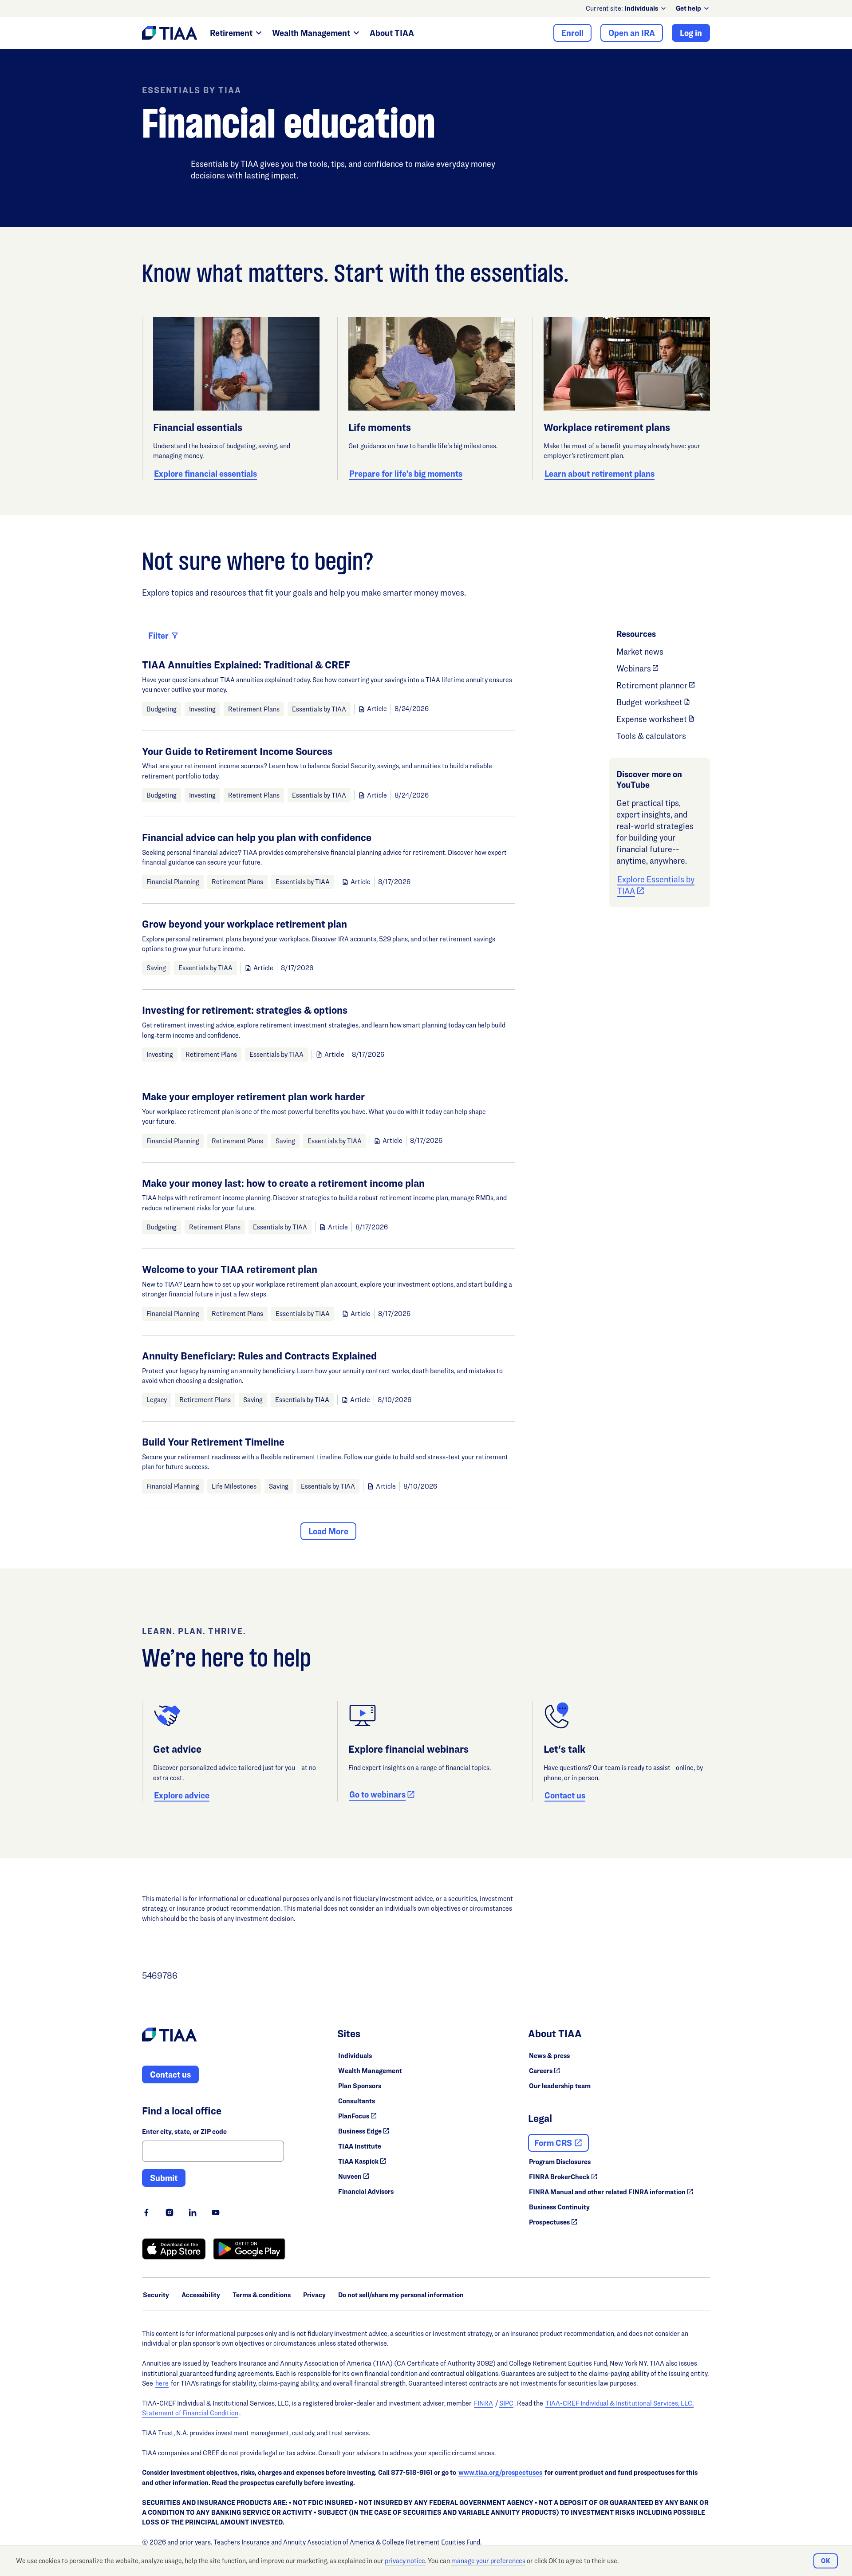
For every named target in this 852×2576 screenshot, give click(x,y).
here (162, 2383)
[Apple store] (174, 2249)
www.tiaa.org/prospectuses (500, 2472)
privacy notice (405, 2561)
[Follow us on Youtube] (216, 2213)
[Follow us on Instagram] (170, 2213)
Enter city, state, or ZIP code (184, 2132)
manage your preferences (488, 2561)
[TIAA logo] (170, 2036)
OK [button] (826, 2561)
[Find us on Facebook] (146, 2213)
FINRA (483, 2403)
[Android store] (249, 2249)
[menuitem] (646, 8)
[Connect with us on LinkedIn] (193, 2213)
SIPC (506, 2403)
